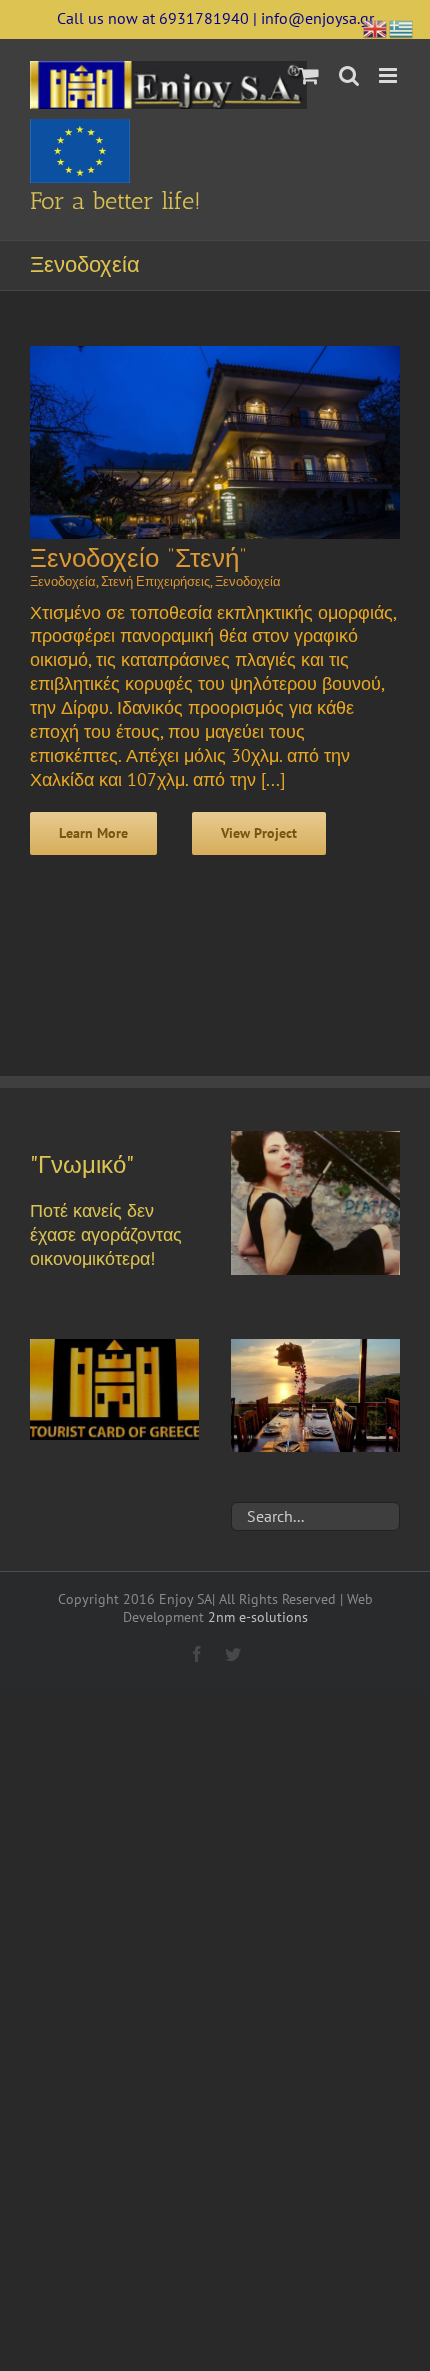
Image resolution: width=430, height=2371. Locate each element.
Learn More (93, 833)
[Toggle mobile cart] (309, 75)
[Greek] (402, 26)
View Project (259, 833)
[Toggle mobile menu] (389, 75)
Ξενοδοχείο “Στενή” (138, 558)
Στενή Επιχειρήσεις (155, 581)
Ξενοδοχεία (63, 581)
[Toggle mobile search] (349, 75)
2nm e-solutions (258, 1617)
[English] (376, 26)
